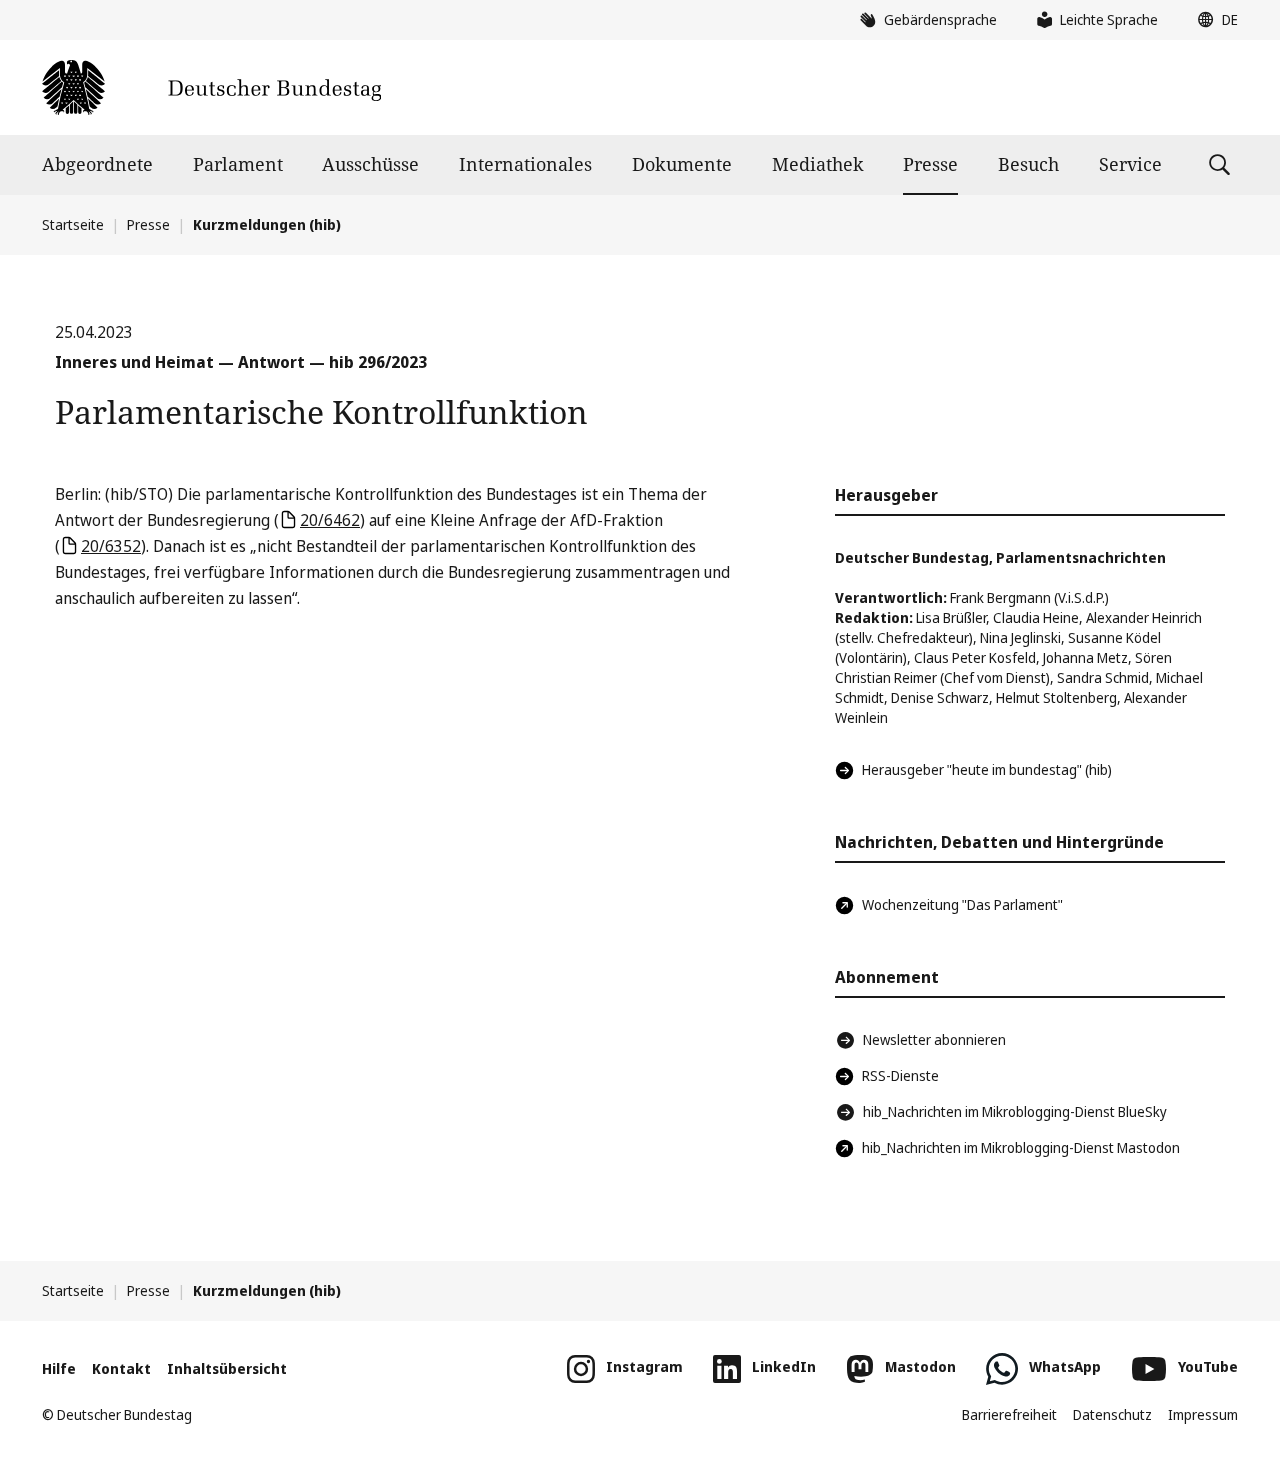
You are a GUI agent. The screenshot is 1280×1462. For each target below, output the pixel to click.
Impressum (1203, 1414)
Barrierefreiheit (1009, 1414)
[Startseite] (211, 87)
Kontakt (121, 1368)
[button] (1213, 20)
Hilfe (59, 1368)
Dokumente (682, 164)
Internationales (525, 164)
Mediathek (818, 164)
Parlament (238, 164)
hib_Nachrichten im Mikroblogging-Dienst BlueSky (1015, 1111)
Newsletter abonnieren (934, 1039)
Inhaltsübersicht (227, 1368)
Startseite (73, 224)
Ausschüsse (370, 164)
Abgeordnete (97, 164)
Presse (930, 164)
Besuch (1028, 164)
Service (1130, 164)
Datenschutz (1112, 1414)
